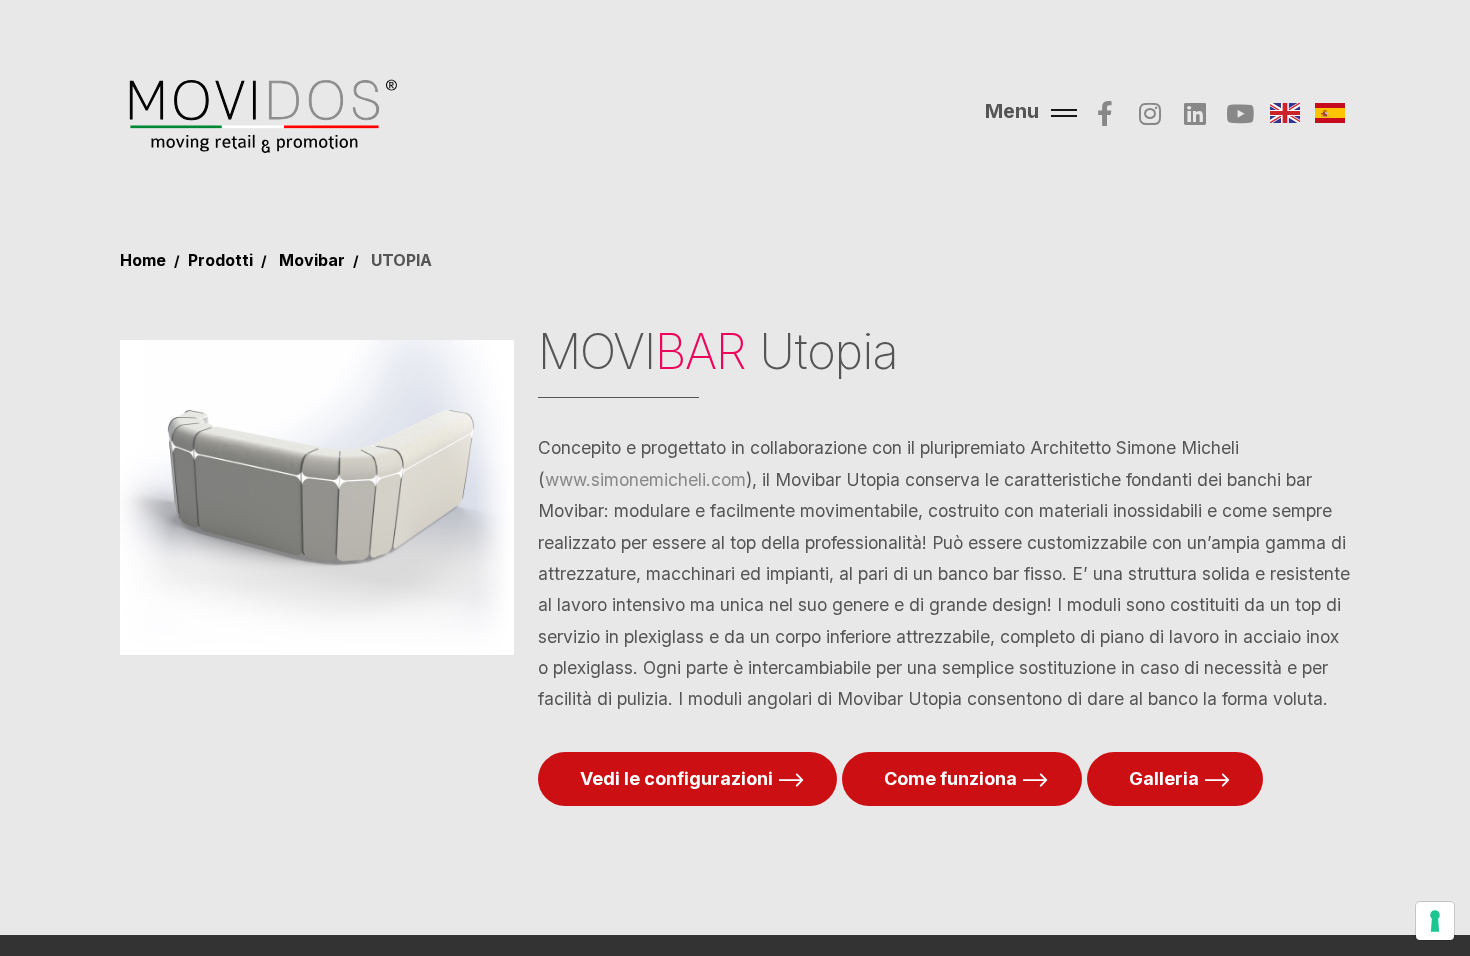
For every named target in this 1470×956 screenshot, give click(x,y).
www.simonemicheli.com (645, 479)
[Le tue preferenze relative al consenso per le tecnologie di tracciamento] (1435, 921)
